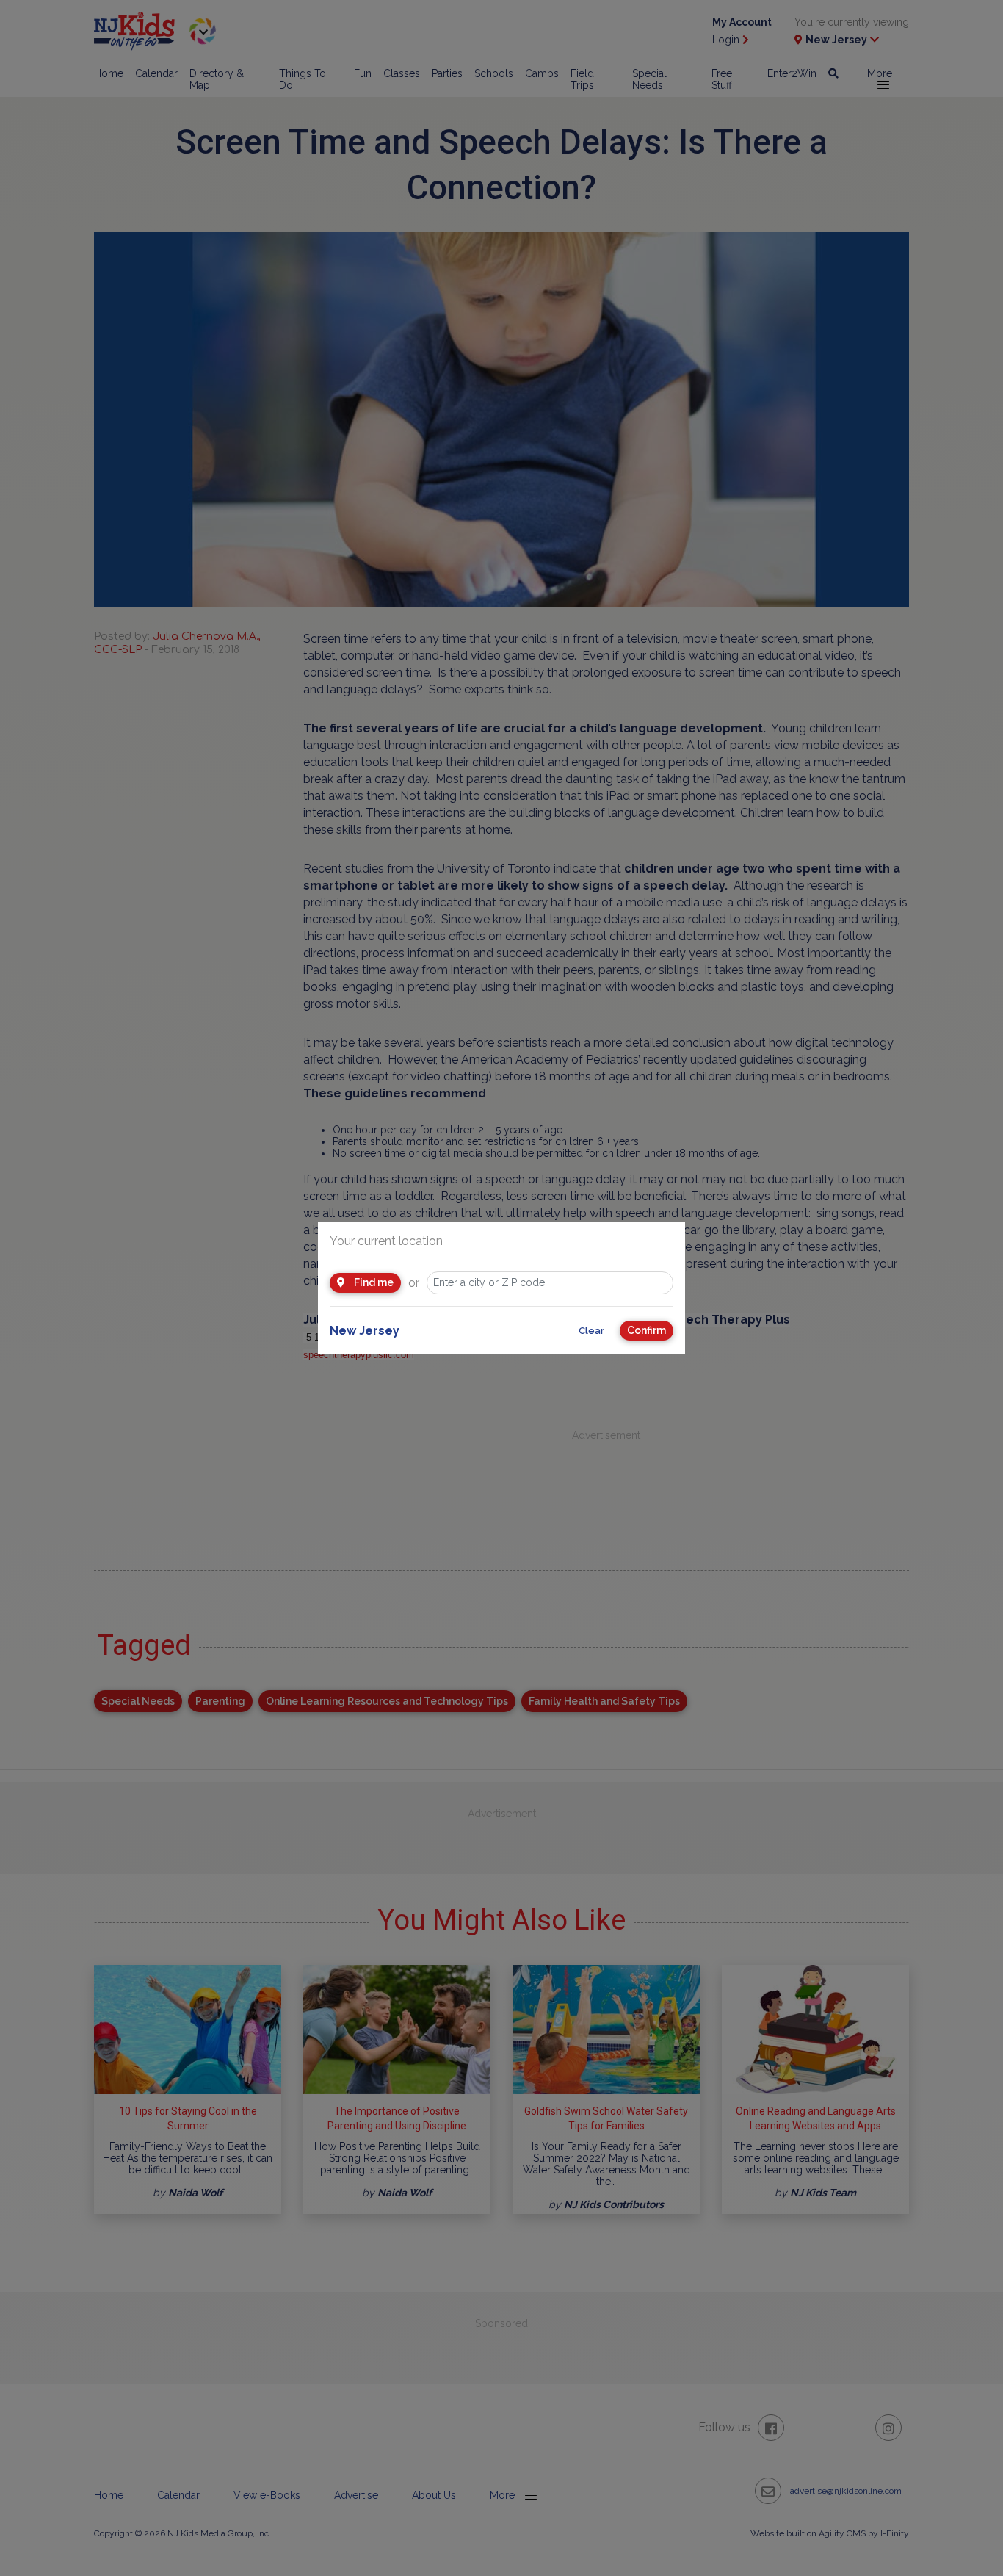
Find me (373, 1282)
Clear (591, 1331)
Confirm (647, 1330)
